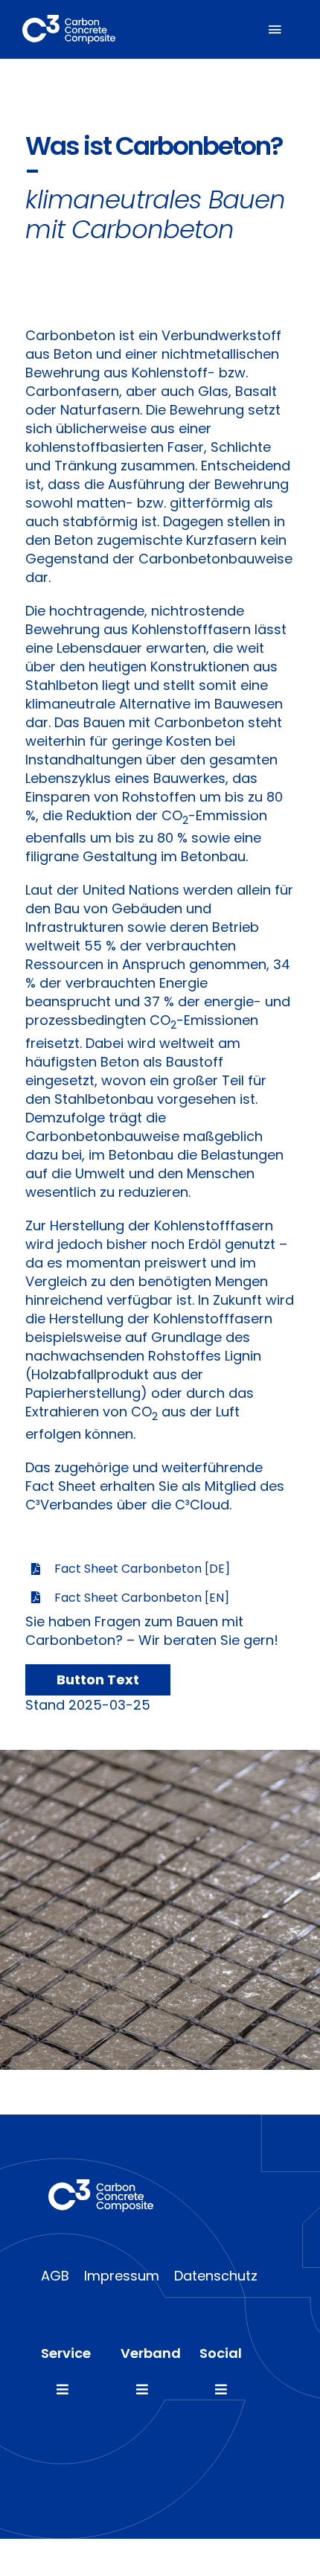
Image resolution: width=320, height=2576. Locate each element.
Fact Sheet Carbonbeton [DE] (142, 1569)
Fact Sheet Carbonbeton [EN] (142, 1598)
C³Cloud (202, 1505)
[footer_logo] (101, 2186)
